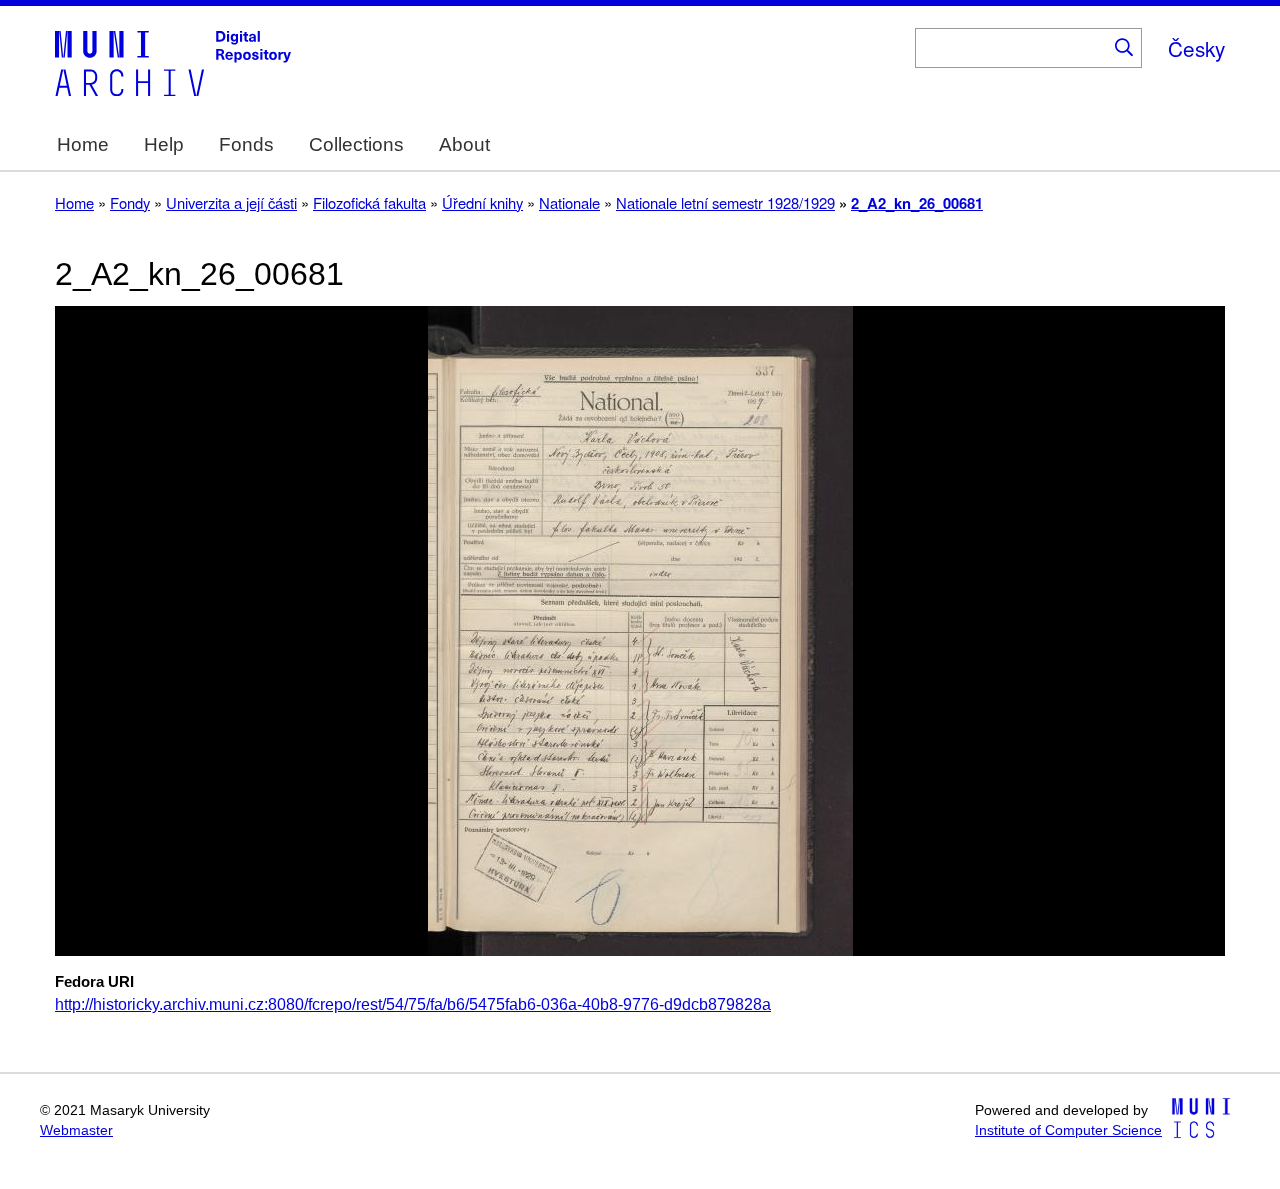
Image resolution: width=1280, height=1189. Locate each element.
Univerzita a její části (231, 202)
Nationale (569, 202)
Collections (356, 144)
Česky (1196, 48)
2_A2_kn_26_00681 (917, 203)
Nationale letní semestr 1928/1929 (725, 202)
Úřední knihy (482, 202)
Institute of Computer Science (1068, 1130)
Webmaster (76, 1130)
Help (164, 144)
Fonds (246, 144)
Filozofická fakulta (369, 202)
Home (83, 144)
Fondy (130, 202)
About (464, 144)
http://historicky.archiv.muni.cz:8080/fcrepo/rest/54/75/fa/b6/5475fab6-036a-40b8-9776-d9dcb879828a (413, 1004)
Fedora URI (94, 982)
